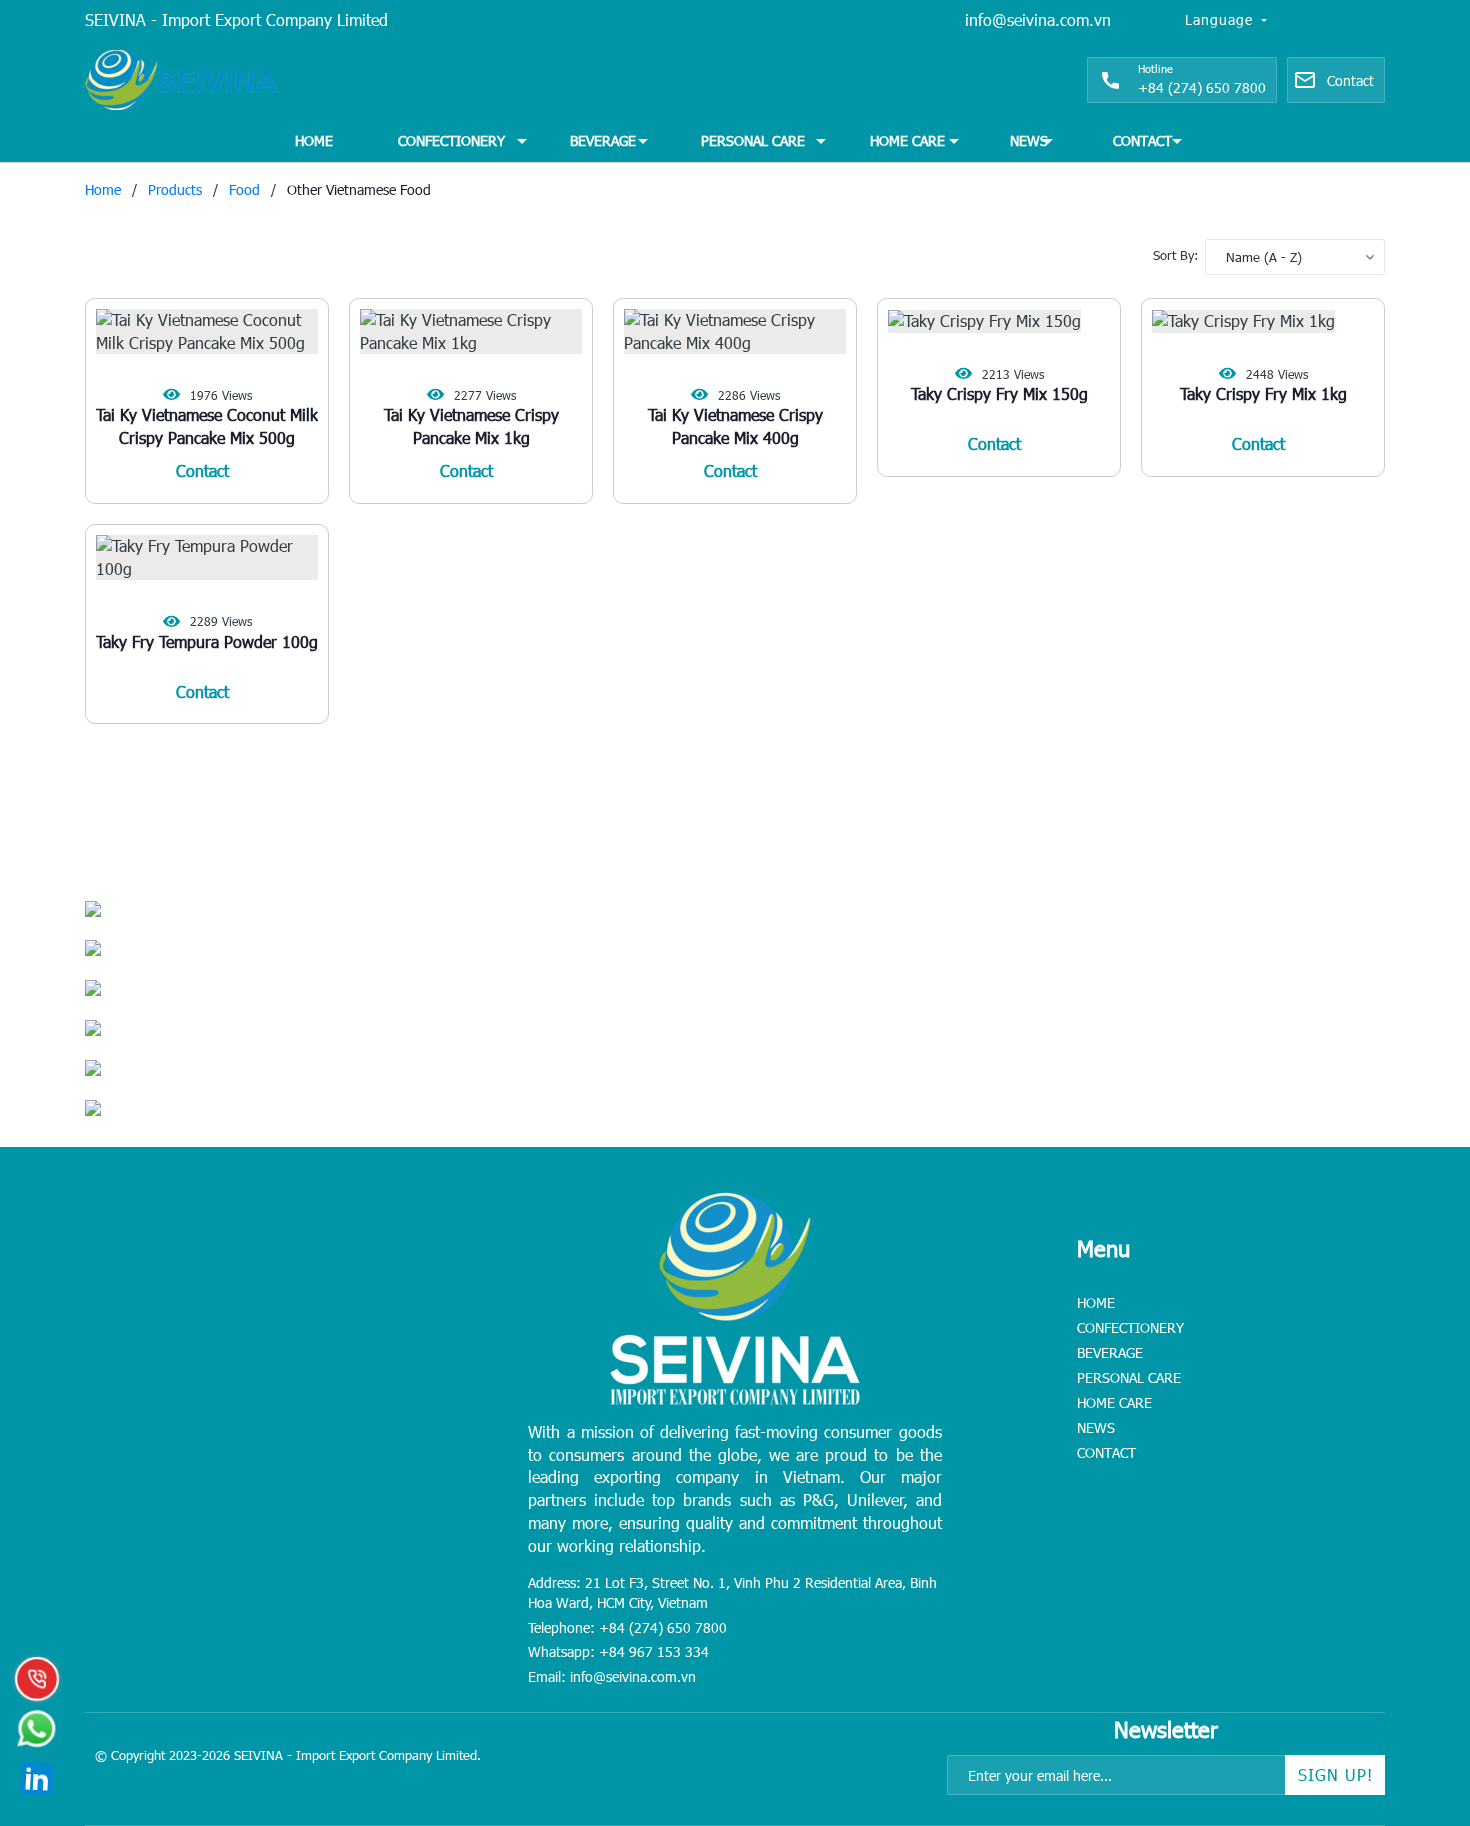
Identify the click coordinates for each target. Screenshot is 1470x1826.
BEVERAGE (603, 140)
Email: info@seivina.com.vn (612, 1676)
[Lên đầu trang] (1410, 1686)
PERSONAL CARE (753, 140)
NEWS (1029, 140)
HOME (314, 140)
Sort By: (1176, 255)
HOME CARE (907, 140)
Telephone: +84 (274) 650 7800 (627, 1627)
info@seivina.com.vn (1038, 19)
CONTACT (1142, 140)
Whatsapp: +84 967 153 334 (618, 1651)
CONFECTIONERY (451, 140)
